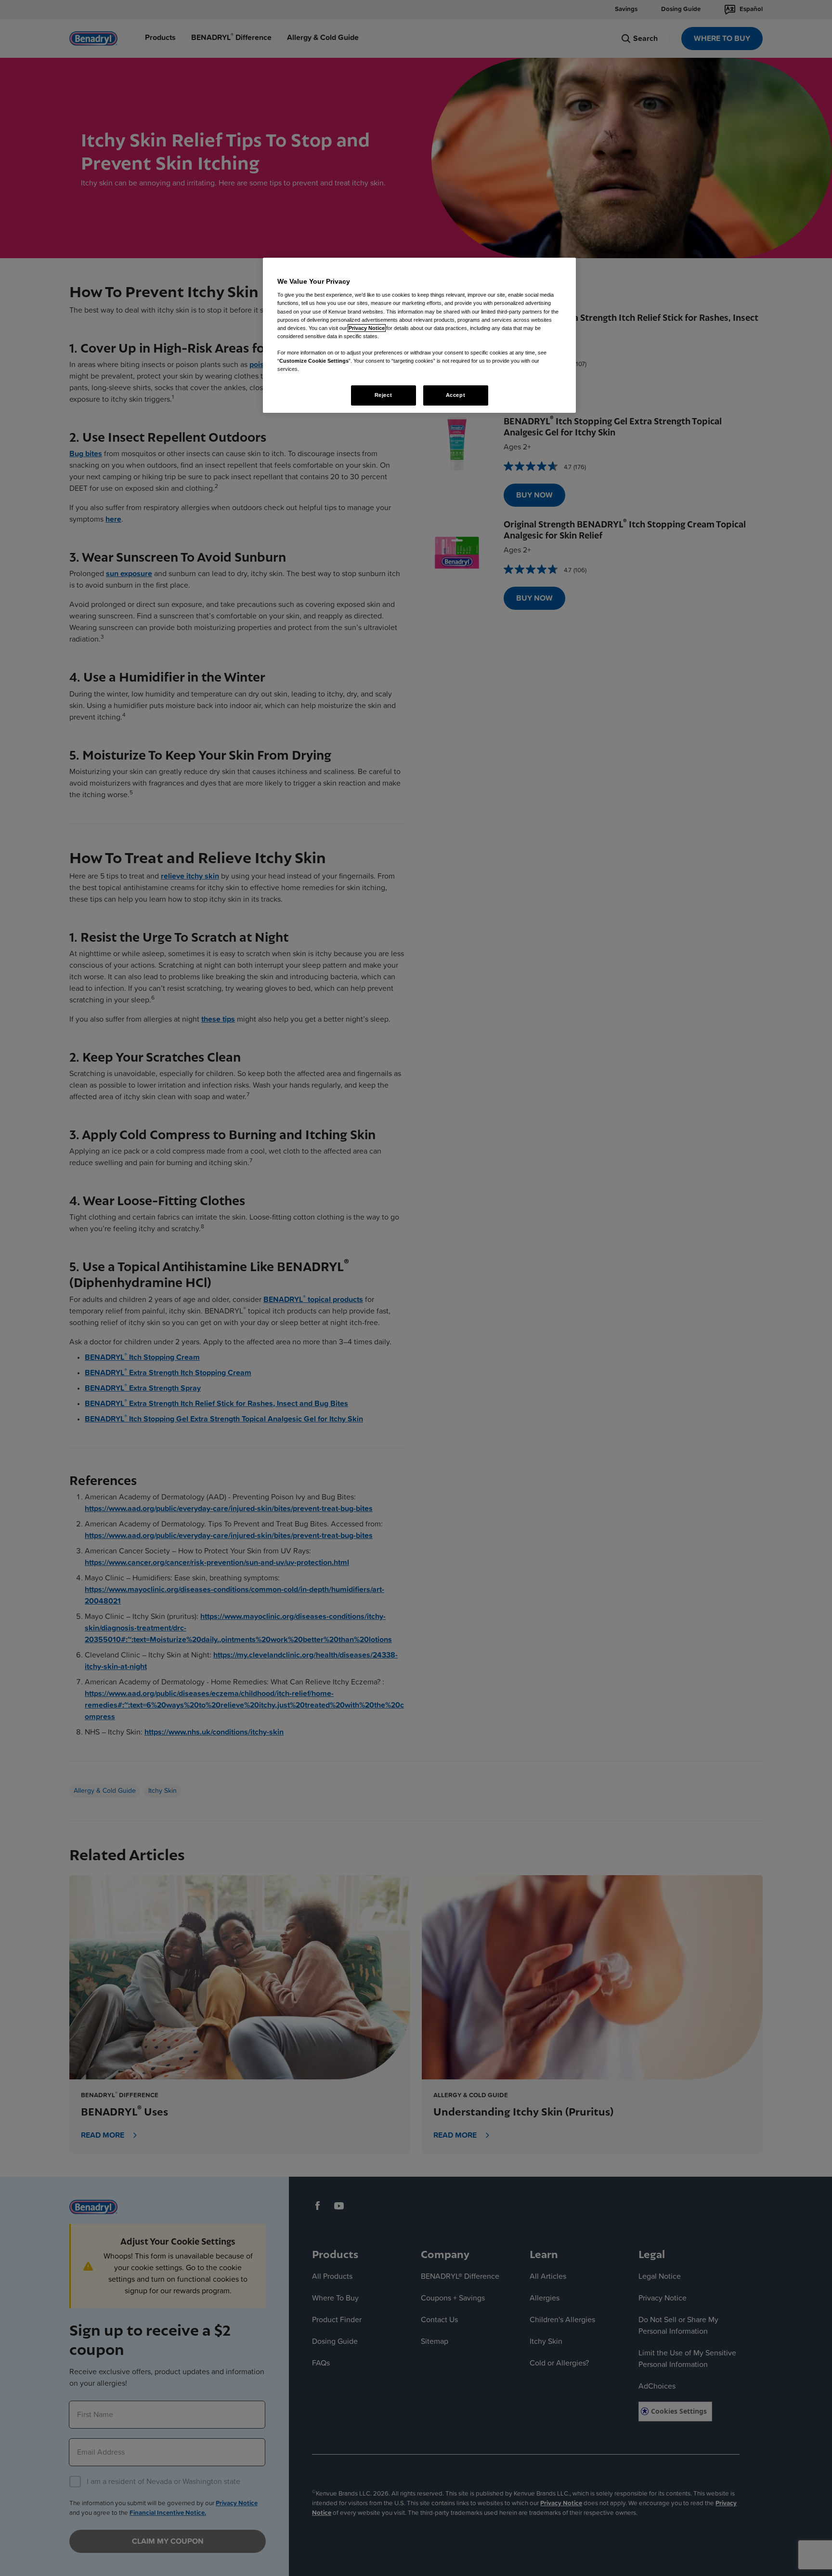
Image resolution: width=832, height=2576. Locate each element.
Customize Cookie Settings (314, 361)
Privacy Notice (367, 328)
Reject (383, 395)
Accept (455, 395)
